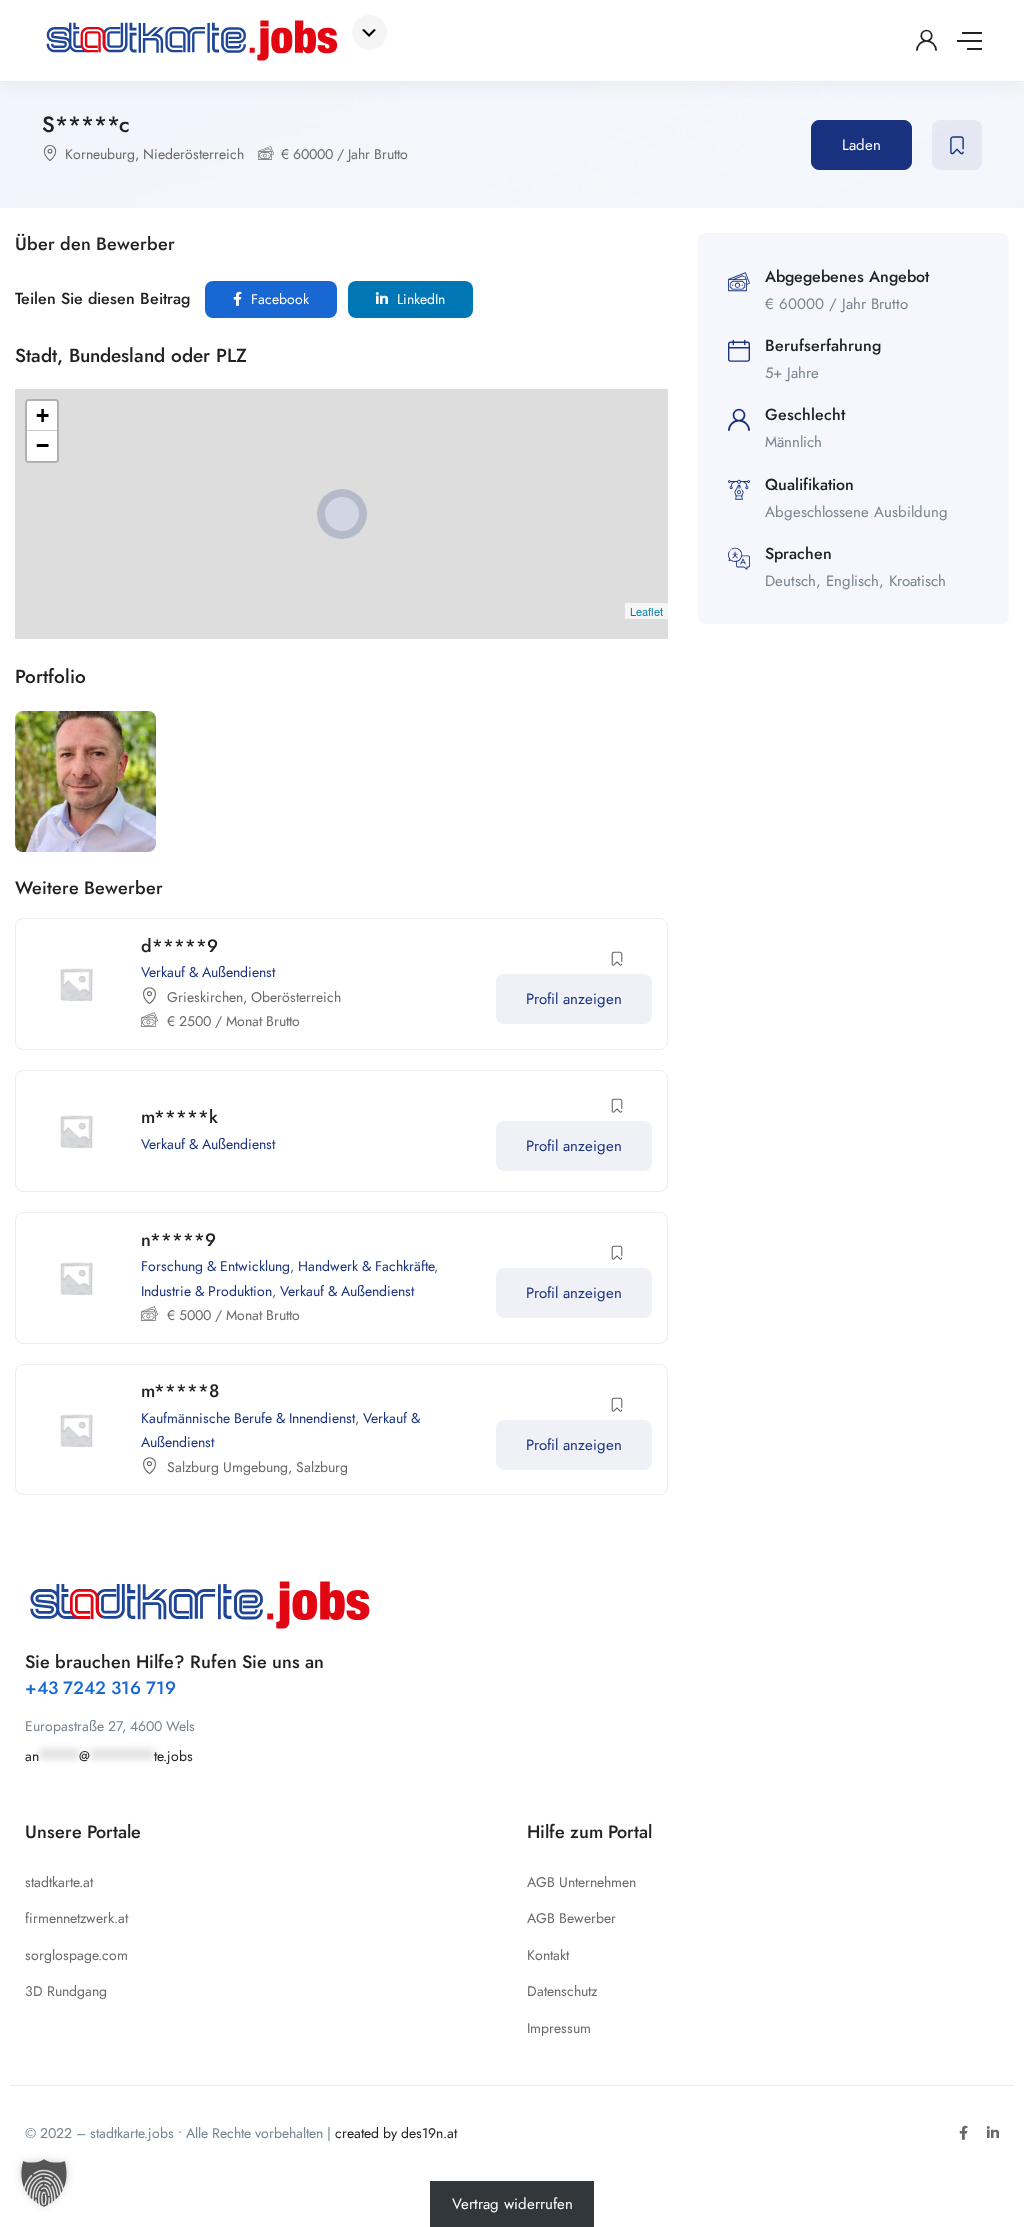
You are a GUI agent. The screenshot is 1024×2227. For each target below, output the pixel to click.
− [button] (42, 445)
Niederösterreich (193, 154)
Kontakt (548, 1955)
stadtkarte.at (59, 1882)
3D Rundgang (66, 1991)
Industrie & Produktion (206, 1291)
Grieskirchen (205, 997)
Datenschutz (562, 1991)
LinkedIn (419, 299)
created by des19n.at (396, 2133)
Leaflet (646, 611)
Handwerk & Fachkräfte (366, 1266)
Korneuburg (100, 154)
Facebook (278, 299)
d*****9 (179, 946)
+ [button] (42, 415)
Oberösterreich (296, 997)
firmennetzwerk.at (76, 1918)
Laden (861, 145)
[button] (44, 2183)
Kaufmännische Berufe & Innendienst (248, 1418)
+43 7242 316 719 (100, 1688)
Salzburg (322, 1467)
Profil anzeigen (574, 999)
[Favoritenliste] (957, 145)
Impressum (559, 2028)
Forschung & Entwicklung (215, 1266)
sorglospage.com (76, 1955)
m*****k (179, 1117)
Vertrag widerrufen (512, 2204)
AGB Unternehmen (581, 1882)
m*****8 (180, 1391)
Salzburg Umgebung (227, 1467)
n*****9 (178, 1240)
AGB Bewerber (571, 1918)
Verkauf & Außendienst (208, 972)
